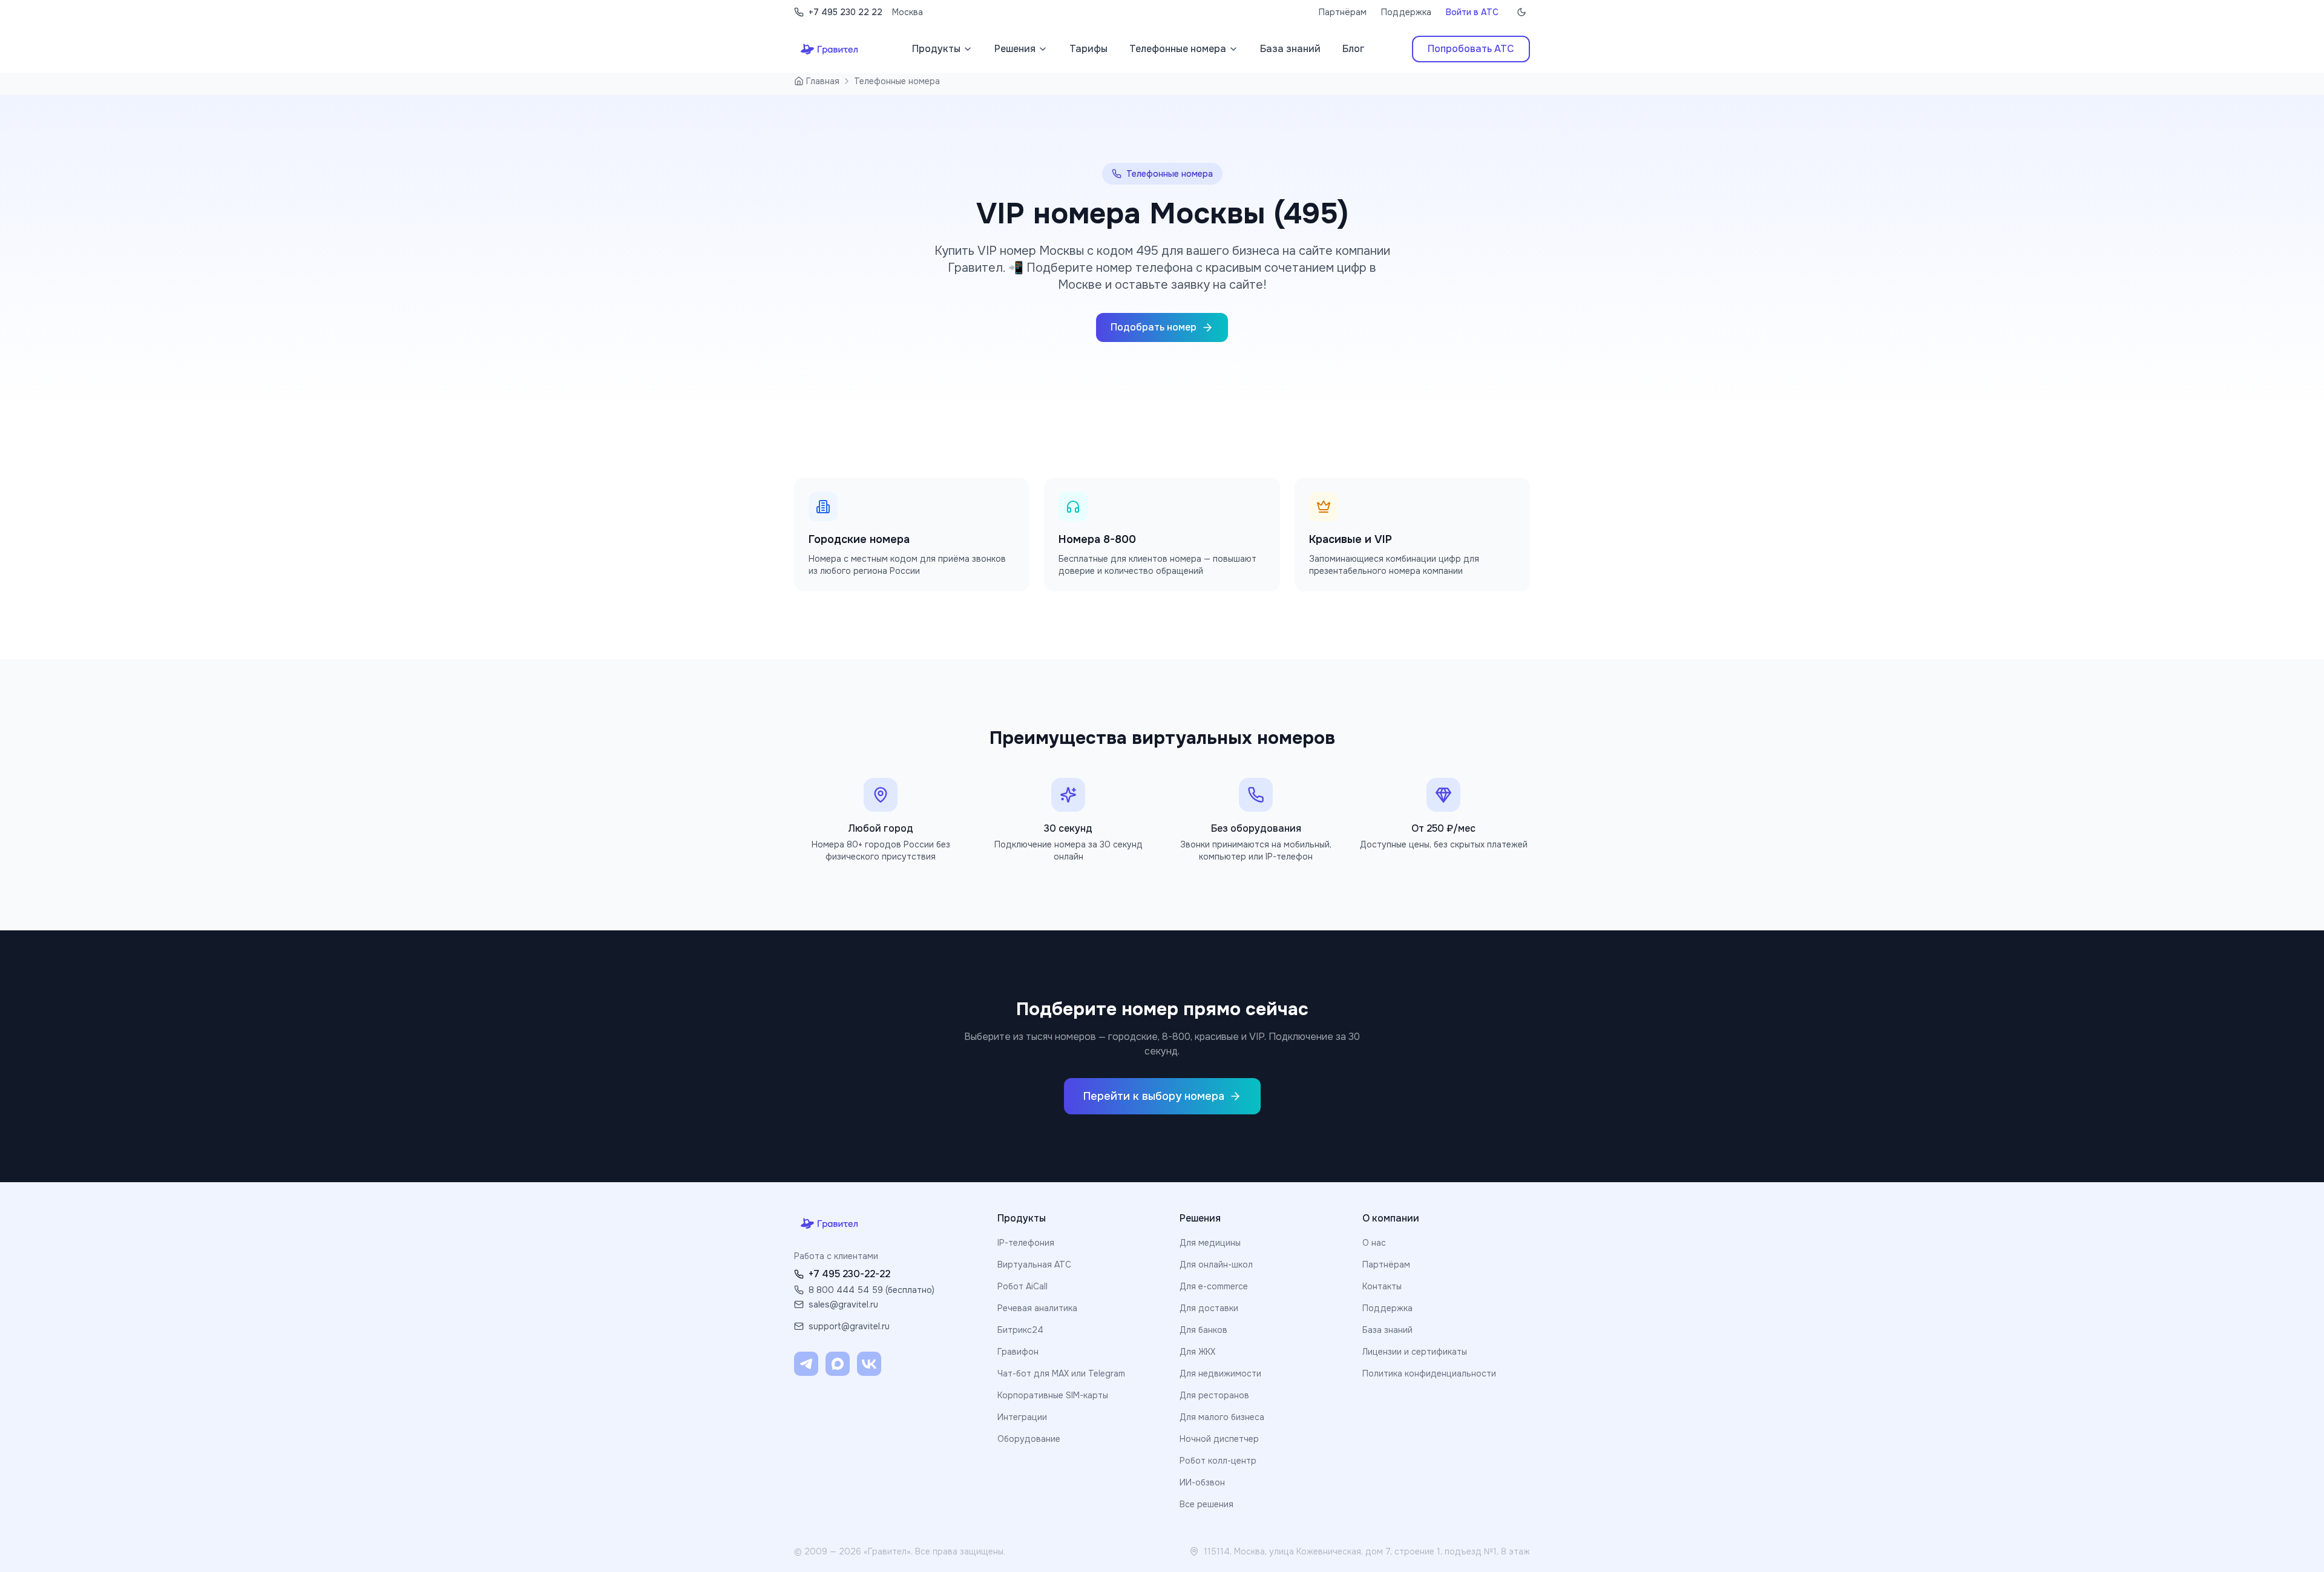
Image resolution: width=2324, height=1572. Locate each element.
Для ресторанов (1214, 1395)
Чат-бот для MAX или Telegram (1061, 1373)
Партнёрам (1343, 12)
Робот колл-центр (1218, 1461)
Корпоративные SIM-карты (1053, 1395)
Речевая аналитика (1037, 1308)
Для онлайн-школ (1216, 1265)
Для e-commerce (1214, 1286)
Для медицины (1210, 1243)
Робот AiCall (1022, 1286)
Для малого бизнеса (1222, 1417)
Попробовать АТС (1471, 49)
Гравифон (1018, 1352)
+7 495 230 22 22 (845, 12)
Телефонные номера (897, 81)
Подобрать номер (1154, 327)
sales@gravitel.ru (843, 1304)
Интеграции (1022, 1417)
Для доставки (1209, 1308)
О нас (1374, 1243)
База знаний (1387, 1330)
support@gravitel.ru (849, 1326)
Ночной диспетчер (1219, 1439)
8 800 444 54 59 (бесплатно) (871, 1290)
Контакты (1382, 1286)
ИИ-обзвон (1202, 1482)
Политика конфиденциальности (1429, 1373)
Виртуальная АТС (1034, 1265)
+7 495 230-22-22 (849, 1274)
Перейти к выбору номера (1154, 1096)
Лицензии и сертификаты (1415, 1352)
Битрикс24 (1020, 1330)
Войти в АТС (1472, 12)
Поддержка (1406, 12)
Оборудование (1029, 1439)
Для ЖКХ (1197, 1352)
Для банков (1203, 1330)
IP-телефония (1026, 1243)
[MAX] (838, 1364)
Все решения (1206, 1504)
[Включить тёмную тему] (1521, 12)
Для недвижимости (1220, 1373)
